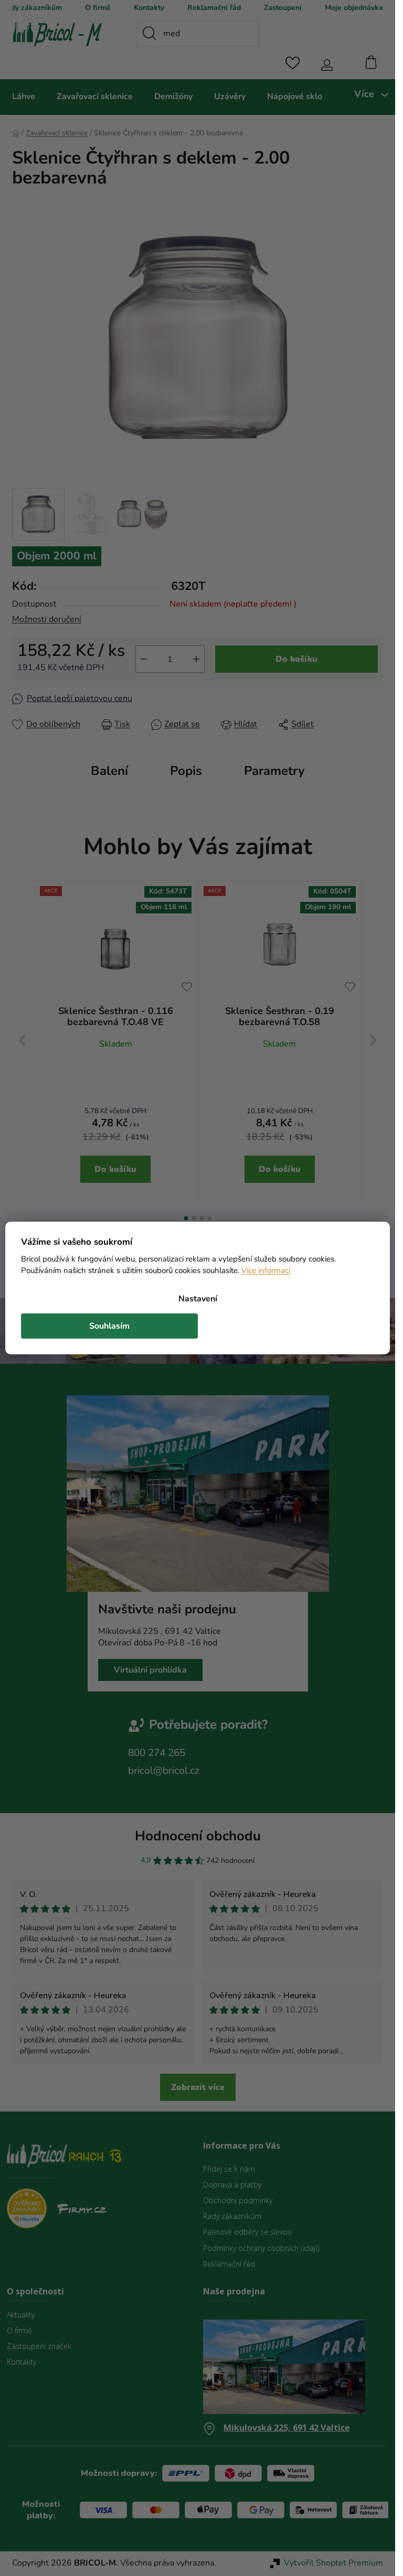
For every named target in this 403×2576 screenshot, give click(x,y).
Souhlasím (109, 1326)
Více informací (266, 1270)
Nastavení (198, 1299)
